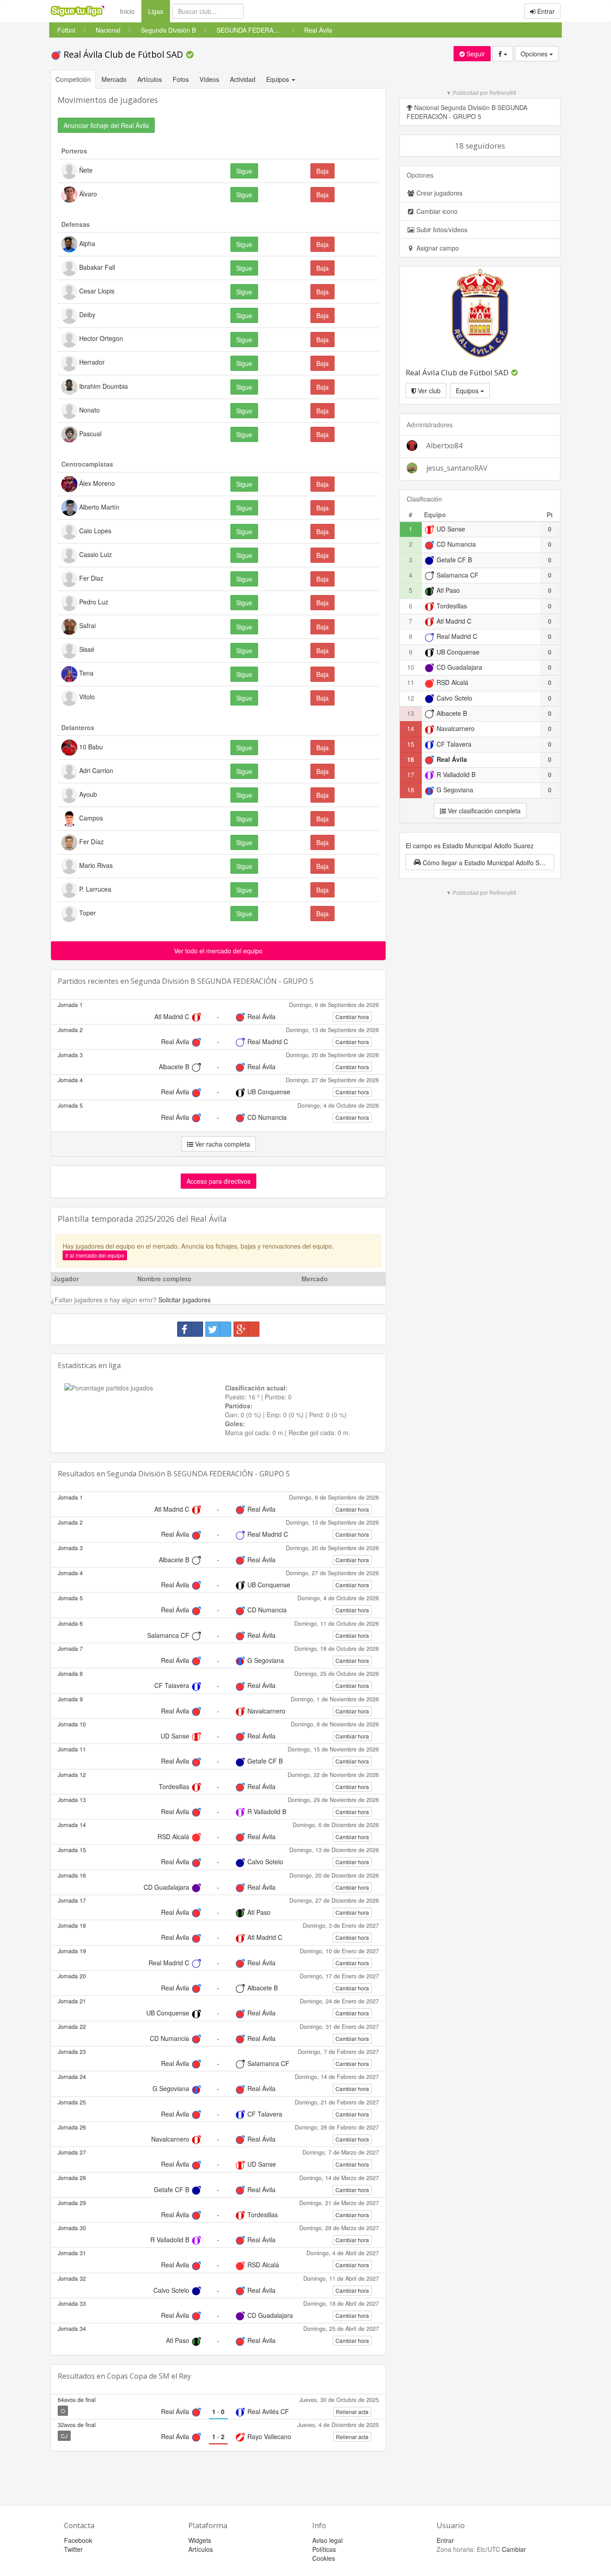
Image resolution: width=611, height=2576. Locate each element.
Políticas (324, 2549)
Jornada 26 (72, 2127)
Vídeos (209, 79)
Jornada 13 (72, 1800)
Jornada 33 (72, 2304)
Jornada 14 (72, 1825)
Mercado (114, 79)
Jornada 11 (72, 1749)
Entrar (545, 11)
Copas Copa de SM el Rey (149, 2376)
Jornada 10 (72, 1724)
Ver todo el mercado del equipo (218, 951)
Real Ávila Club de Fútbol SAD (123, 54)
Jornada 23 (72, 2052)
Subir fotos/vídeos (441, 230)
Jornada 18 (72, 1926)
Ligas (159, 11)
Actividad (243, 79)
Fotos (181, 79)
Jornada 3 (70, 1055)
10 (411, 667)
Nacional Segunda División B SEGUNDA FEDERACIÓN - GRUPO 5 (467, 112)
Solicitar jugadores (185, 1300)
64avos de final (77, 2400)
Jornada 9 (70, 1699)
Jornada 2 (70, 1030)
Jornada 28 (72, 2178)
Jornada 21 (72, 2001)
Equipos (468, 391)
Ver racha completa (222, 1144)
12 (411, 698)
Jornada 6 (70, 1624)
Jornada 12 (72, 1775)
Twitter (73, 2549)
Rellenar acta (352, 2412)
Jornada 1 (70, 1005)
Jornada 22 (72, 2027)
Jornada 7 (70, 1649)
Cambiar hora (352, 1017)
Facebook (78, 2540)
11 (411, 682)
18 (411, 790)
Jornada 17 (72, 1900)
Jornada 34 (72, 2329)
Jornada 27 (72, 2152)
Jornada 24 (72, 2077)
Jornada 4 (70, 1080)
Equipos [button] (278, 79)
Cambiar (514, 2549)
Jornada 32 (72, 2278)
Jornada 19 (72, 1951)
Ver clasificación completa (483, 811)
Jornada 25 (72, 2102)
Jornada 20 (72, 1976)
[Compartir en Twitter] (218, 1329)
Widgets (200, 2540)
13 (411, 713)
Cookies (324, 2558)
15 (411, 744)
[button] (480, 862)
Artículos (150, 79)
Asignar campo (437, 248)
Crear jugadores (439, 193)
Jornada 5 (70, 1105)
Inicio (127, 11)
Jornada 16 (72, 1875)
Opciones (535, 54)
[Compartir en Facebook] (190, 1329)
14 (411, 728)
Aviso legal (327, 2540)
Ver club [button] (428, 391)
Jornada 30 (72, 2228)
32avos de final (77, 2425)
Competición (73, 79)
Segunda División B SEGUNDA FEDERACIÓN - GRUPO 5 (222, 981)
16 (411, 759)
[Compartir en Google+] (246, 1329)
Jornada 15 (72, 1850)
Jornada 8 (70, 1674)
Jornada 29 (72, 2203)
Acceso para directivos (219, 1181)
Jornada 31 (72, 2253)
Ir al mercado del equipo (95, 1255)
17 (411, 774)
